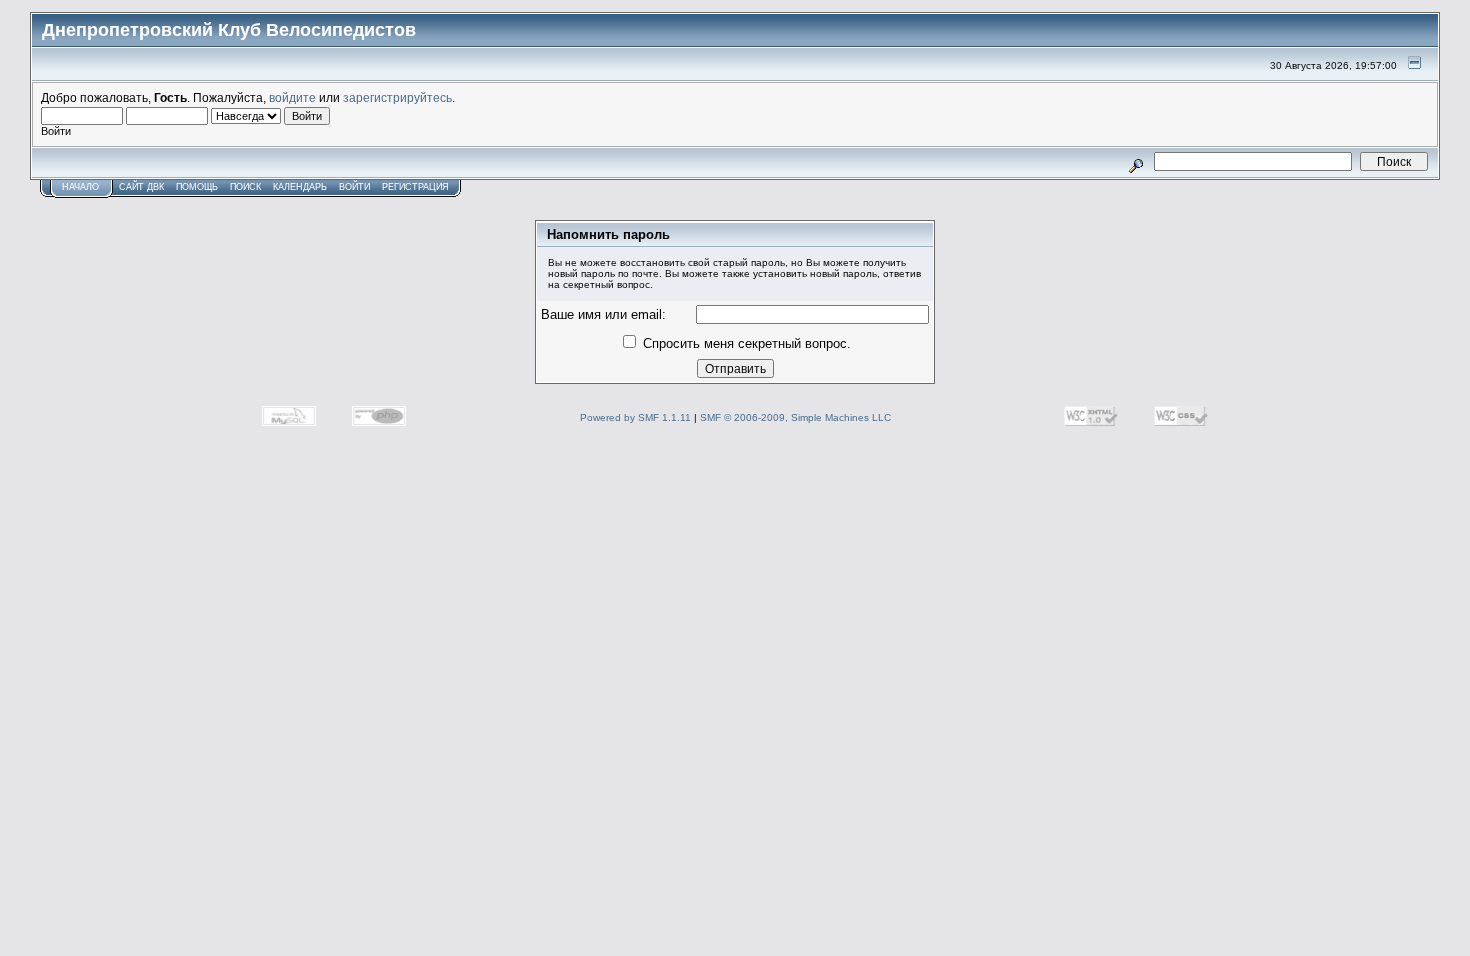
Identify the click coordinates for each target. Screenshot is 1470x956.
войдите (292, 97)
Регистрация (415, 187)
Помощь (197, 187)
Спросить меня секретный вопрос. (745, 343)
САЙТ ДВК (141, 187)
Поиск (245, 187)
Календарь (300, 187)
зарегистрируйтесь (397, 97)
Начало (80, 187)
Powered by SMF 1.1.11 (635, 417)
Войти (354, 187)
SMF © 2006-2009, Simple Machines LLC (795, 417)
